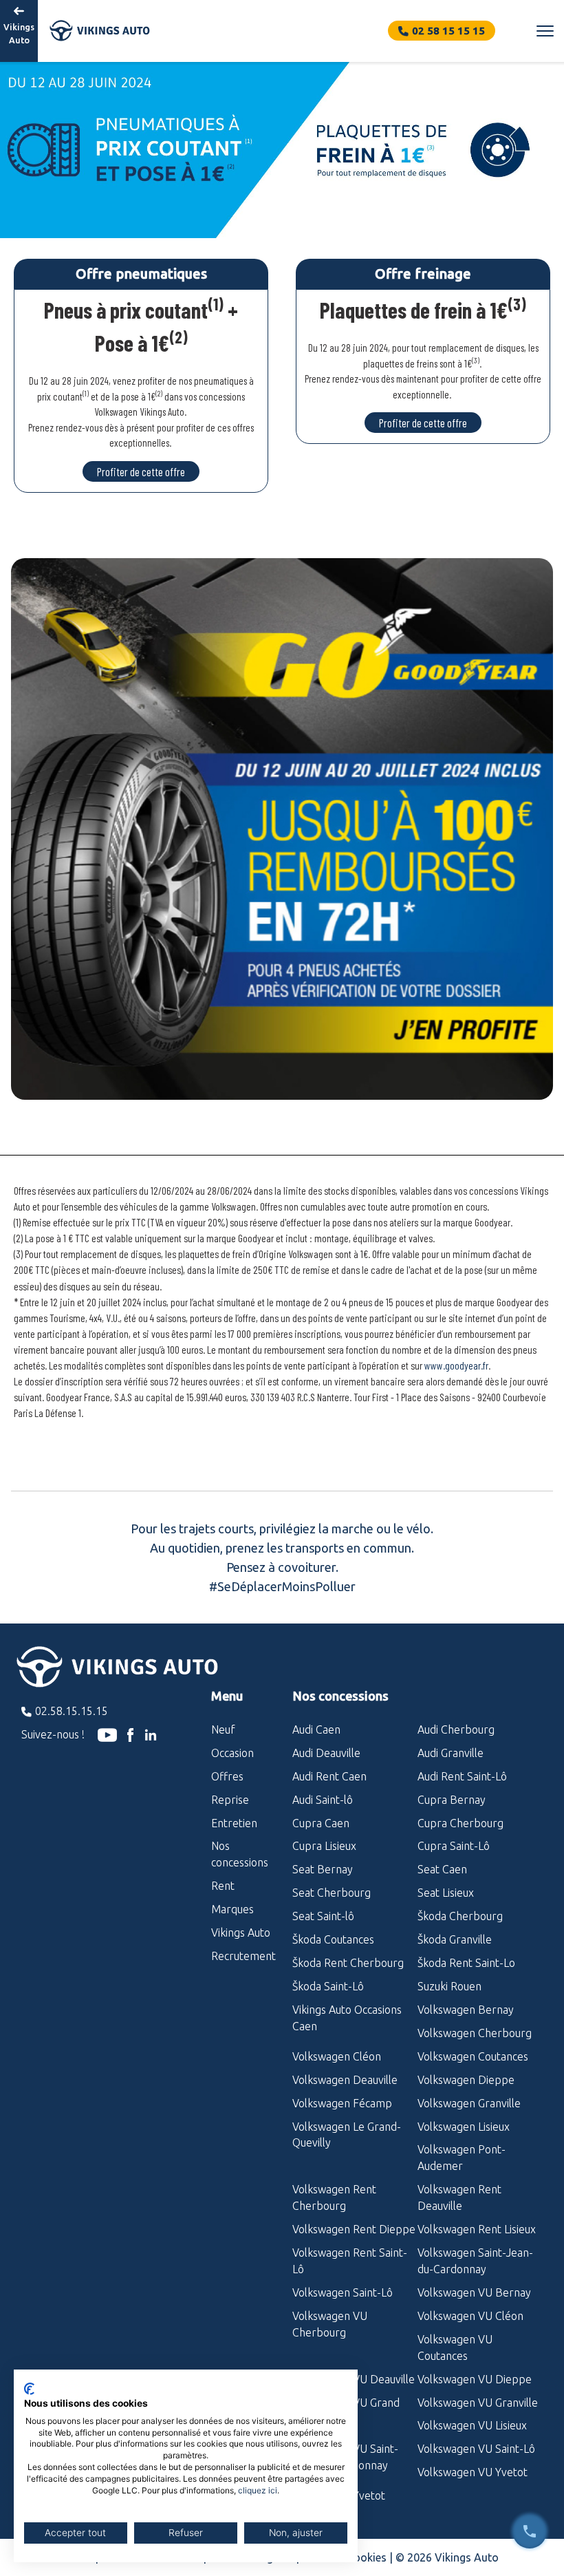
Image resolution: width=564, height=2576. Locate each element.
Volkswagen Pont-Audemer (462, 2158)
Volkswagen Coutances (473, 2056)
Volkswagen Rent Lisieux (477, 2229)
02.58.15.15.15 (72, 1711)
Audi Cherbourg (456, 1729)
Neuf (223, 1729)
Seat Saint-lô (323, 1916)
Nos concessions (240, 1854)
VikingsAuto (19, 33)
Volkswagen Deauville (345, 2080)
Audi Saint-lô (323, 1800)
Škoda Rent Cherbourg (348, 1963)
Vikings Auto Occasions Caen (347, 2018)
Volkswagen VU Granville (478, 2403)
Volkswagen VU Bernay (474, 2292)
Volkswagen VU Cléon (470, 2316)
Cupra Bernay (452, 1800)
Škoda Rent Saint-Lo (466, 1963)
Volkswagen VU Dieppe (475, 2379)
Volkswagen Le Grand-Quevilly (347, 2135)
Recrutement (241, 1956)
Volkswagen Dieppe (466, 2080)
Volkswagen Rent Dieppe (354, 2229)
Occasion (232, 1753)
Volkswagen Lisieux (464, 2127)
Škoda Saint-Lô (328, 1986)
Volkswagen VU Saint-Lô (476, 2449)
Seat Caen (442, 1869)
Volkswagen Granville (469, 2103)
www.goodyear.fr (456, 1365)
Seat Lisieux (446, 1893)
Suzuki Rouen (449, 1986)
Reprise (230, 1800)
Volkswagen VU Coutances (455, 2348)
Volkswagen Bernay (466, 2010)
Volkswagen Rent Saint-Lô (350, 2261)
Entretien (234, 1823)
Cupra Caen (321, 1823)
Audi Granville (451, 1753)
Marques (232, 1909)
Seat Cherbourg (332, 1893)
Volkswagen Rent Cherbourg (334, 2197)
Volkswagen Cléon (337, 2056)
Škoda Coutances (333, 1939)
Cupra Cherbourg (460, 1823)
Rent (223, 1886)
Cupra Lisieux (324, 1846)
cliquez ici (258, 2490)
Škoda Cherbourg (460, 1916)
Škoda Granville (455, 1939)
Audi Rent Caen (329, 1776)
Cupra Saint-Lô (454, 1846)
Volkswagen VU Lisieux (472, 2425)
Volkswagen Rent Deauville (459, 2197)
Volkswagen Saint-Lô (343, 2292)
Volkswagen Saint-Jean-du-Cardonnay (475, 2261)
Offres (227, 1776)
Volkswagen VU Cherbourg (330, 2324)
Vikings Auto (241, 1933)
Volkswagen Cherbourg (475, 2033)
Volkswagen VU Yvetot (473, 2472)
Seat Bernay (323, 1869)
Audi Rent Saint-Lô (462, 1776)
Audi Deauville (326, 1753)
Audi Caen (316, 1729)
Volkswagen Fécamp (342, 2103)
